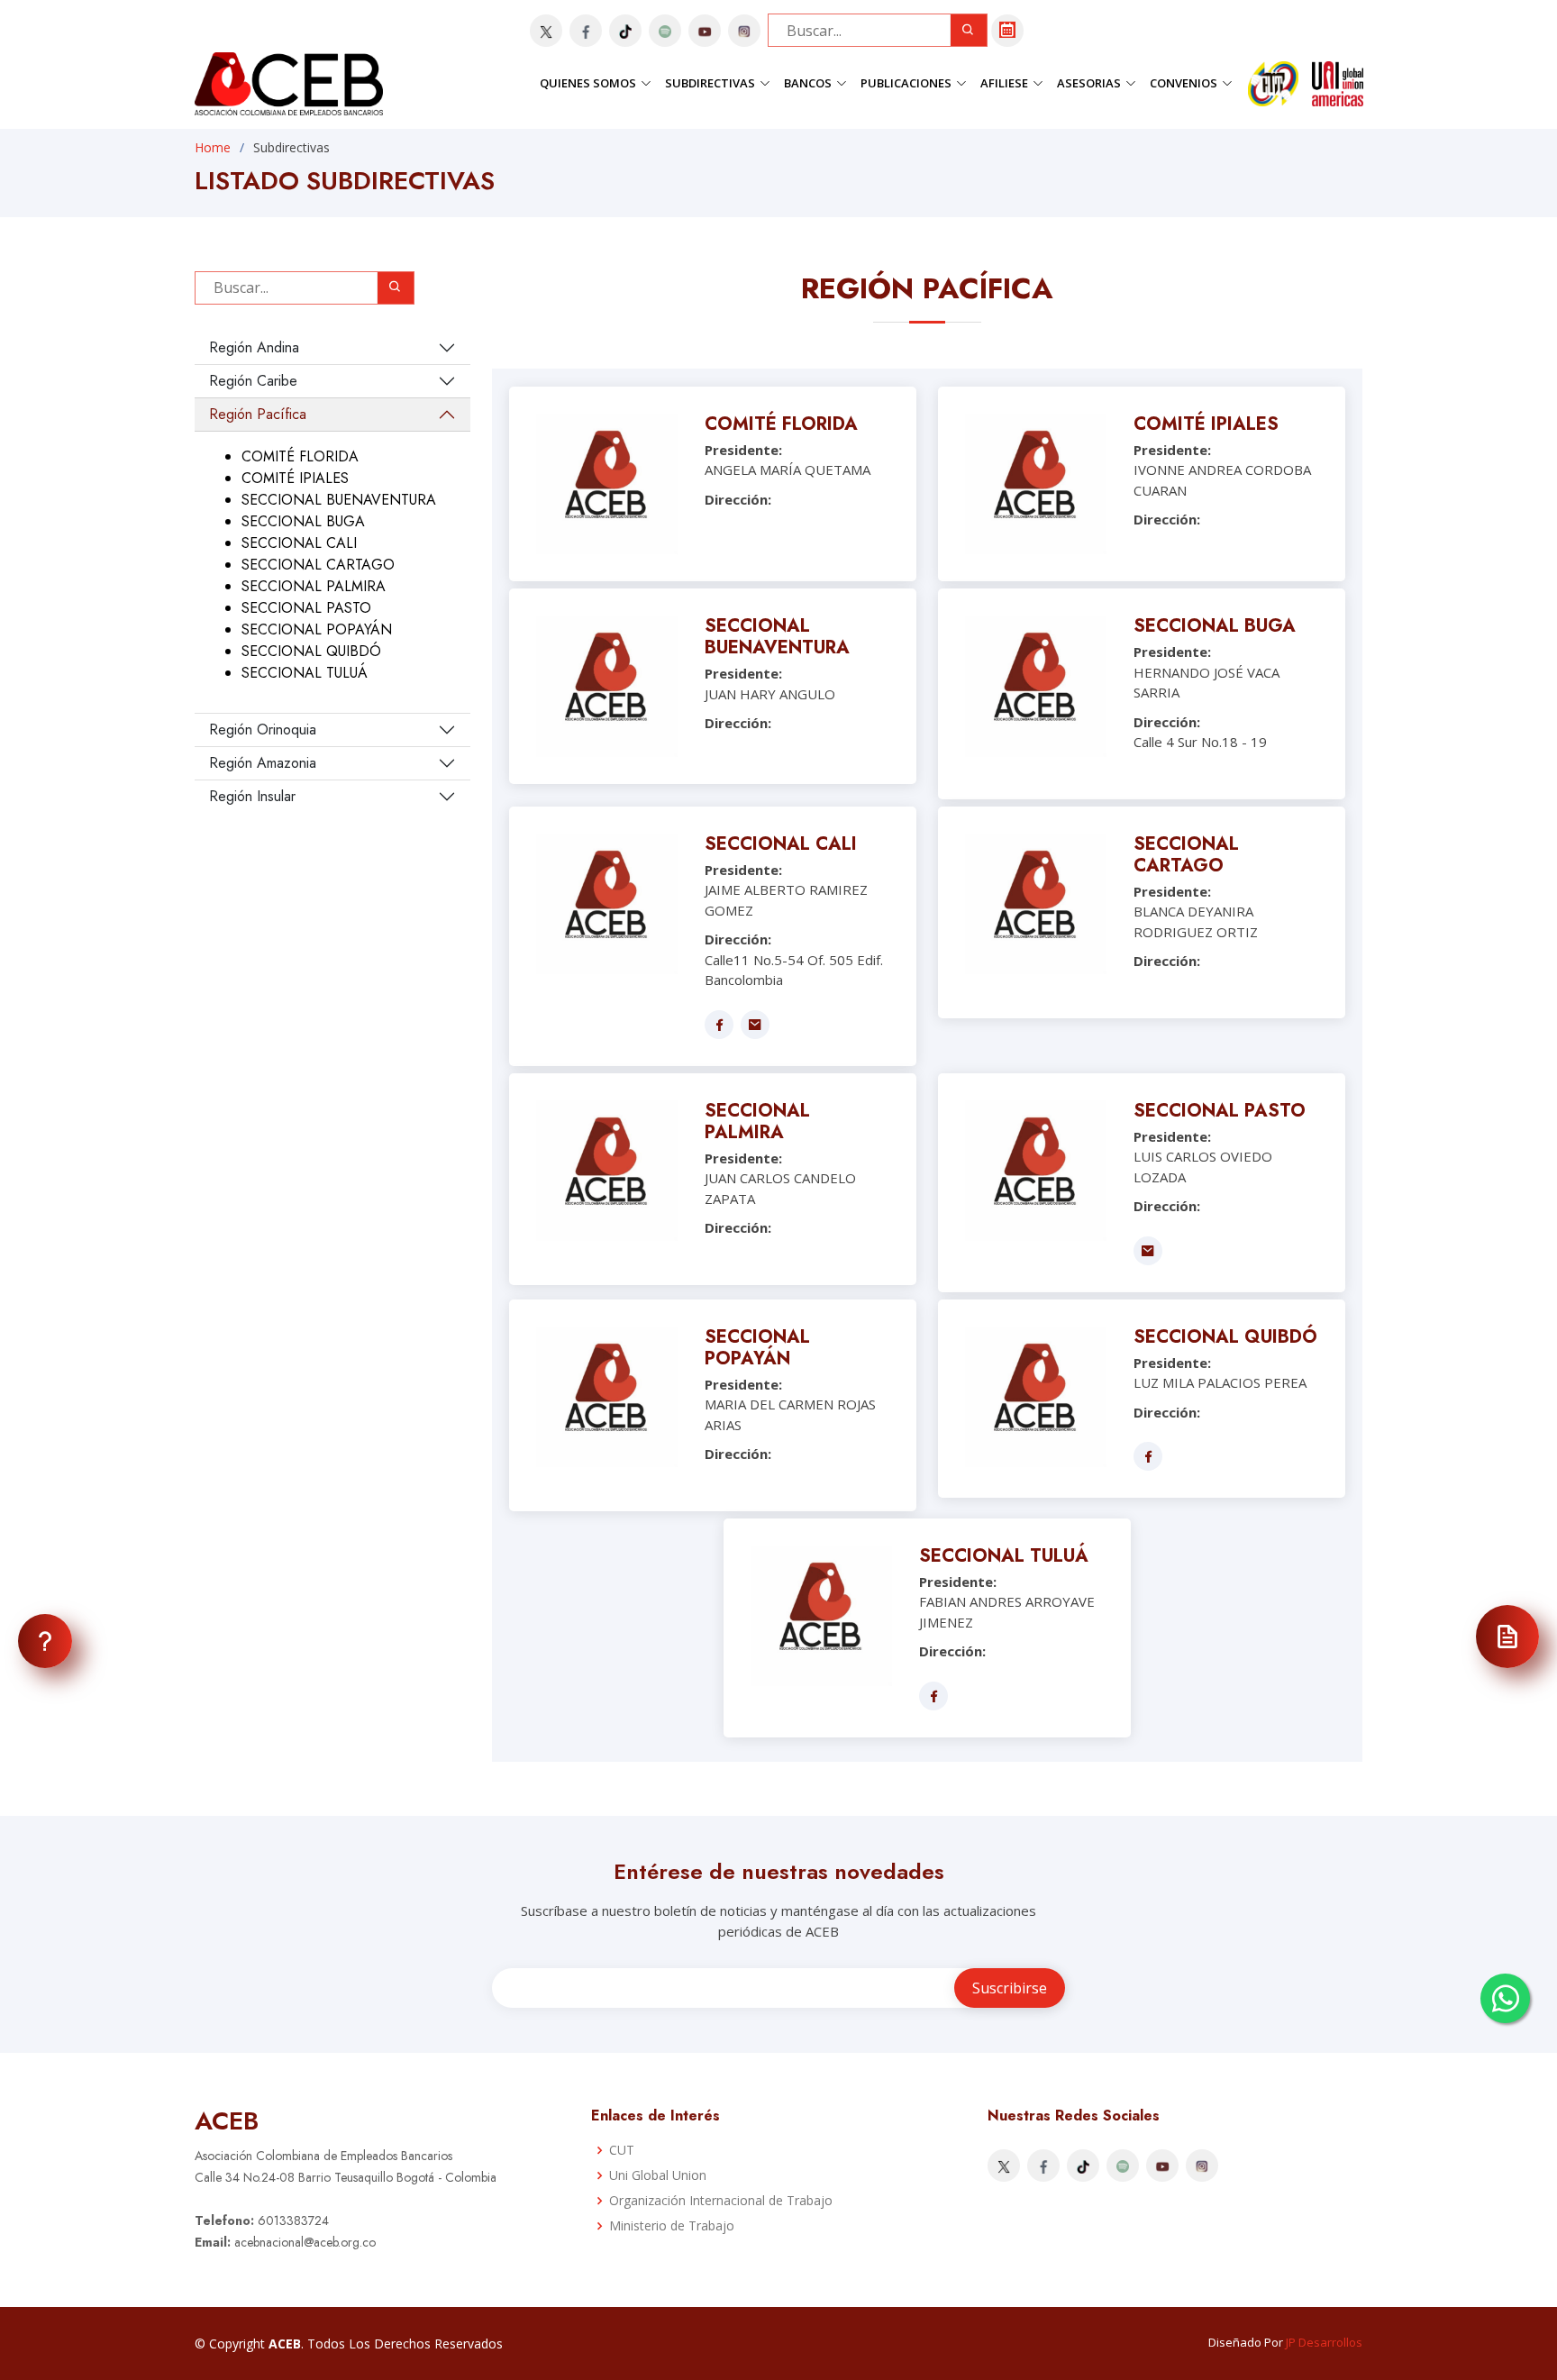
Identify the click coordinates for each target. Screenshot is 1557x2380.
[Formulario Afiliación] (1507, 1637)
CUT (622, 2150)
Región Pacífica (258, 414)
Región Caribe (253, 381)
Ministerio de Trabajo (672, 2226)
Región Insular (252, 796)
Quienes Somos (588, 83)
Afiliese (1004, 83)
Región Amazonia (263, 763)
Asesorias (1089, 83)
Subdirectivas (710, 83)
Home (213, 147)
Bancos (808, 83)
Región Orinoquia (263, 730)
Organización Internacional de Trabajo (721, 2201)
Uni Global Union (658, 2175)
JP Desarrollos (1324, 2342)
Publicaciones (906, 83)
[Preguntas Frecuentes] (45, 1641)
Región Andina (254, 347)
